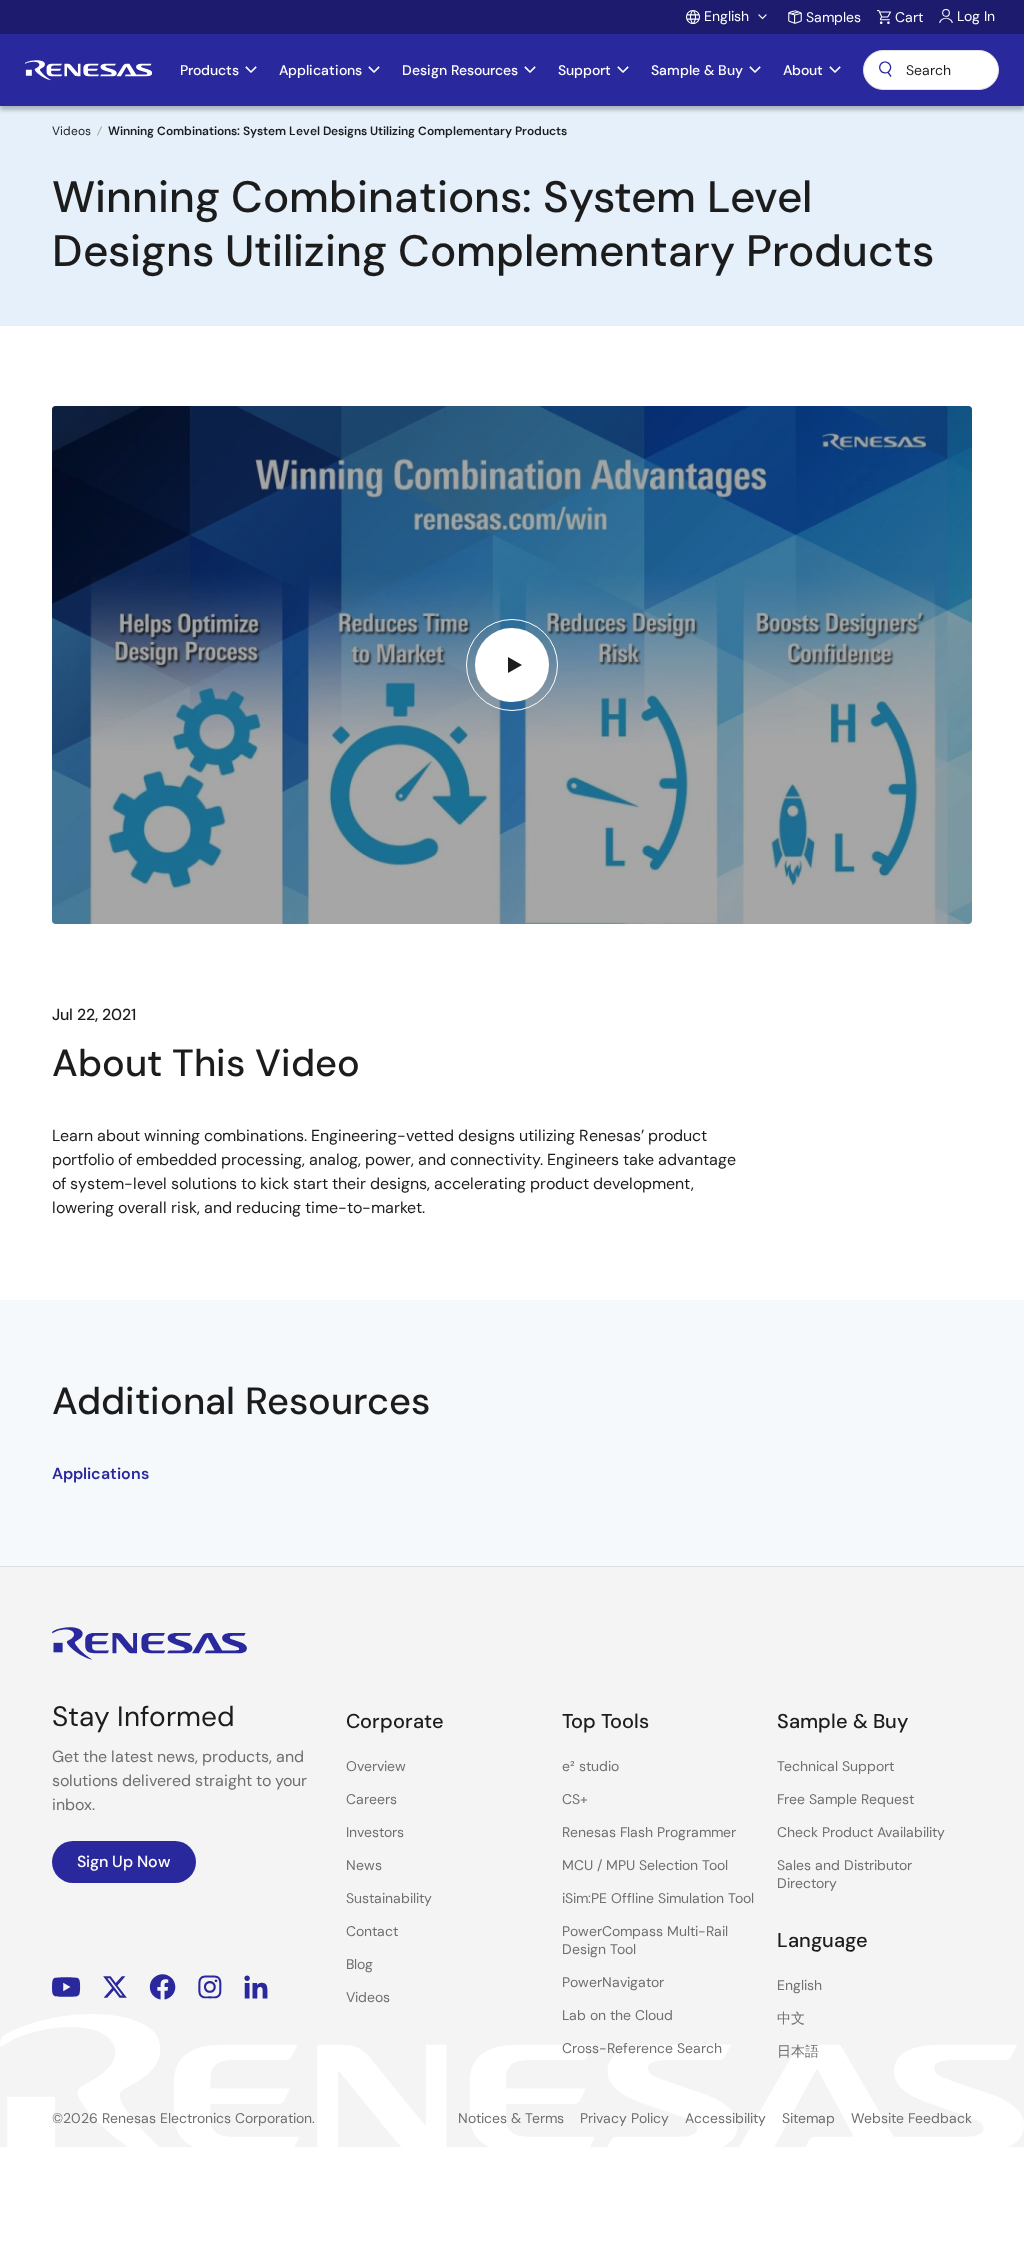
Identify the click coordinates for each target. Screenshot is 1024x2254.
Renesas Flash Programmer (649, 1832)
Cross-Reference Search (642, 2048)
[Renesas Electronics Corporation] (88, 70)
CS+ (575, 1799)
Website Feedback (911, 2118)
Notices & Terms (511, 2118)
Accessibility (725, 2118)
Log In (976, 16)
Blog (359, 1964)
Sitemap (808, 2118)
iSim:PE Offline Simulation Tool (658, 1898)
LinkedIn (256, 1986)
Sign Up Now (124, 1861)
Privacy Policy (624, 2118)
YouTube (66, 1986)
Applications (100, 1473)
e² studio (590, 1766)
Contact (372, 1931)
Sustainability (389, 1898)
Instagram (210, 1986)
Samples (833, 17)
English (799, 1985)
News (364, 1865)
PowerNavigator (613, 1982)
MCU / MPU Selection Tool (645, 1865)
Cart (909, 17)
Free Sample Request (845, 1799)
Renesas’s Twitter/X (115, 1986)
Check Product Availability (861, 1832)
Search (931, 70)
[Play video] (512, 665)
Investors (375, 1832)
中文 (791, 2018)
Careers (371, 1799)
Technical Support (835, 1766)
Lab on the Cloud (617, 2015)
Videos (71, 131)
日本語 (798, 2051)
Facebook (162, 1986)
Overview (376, 1766)
